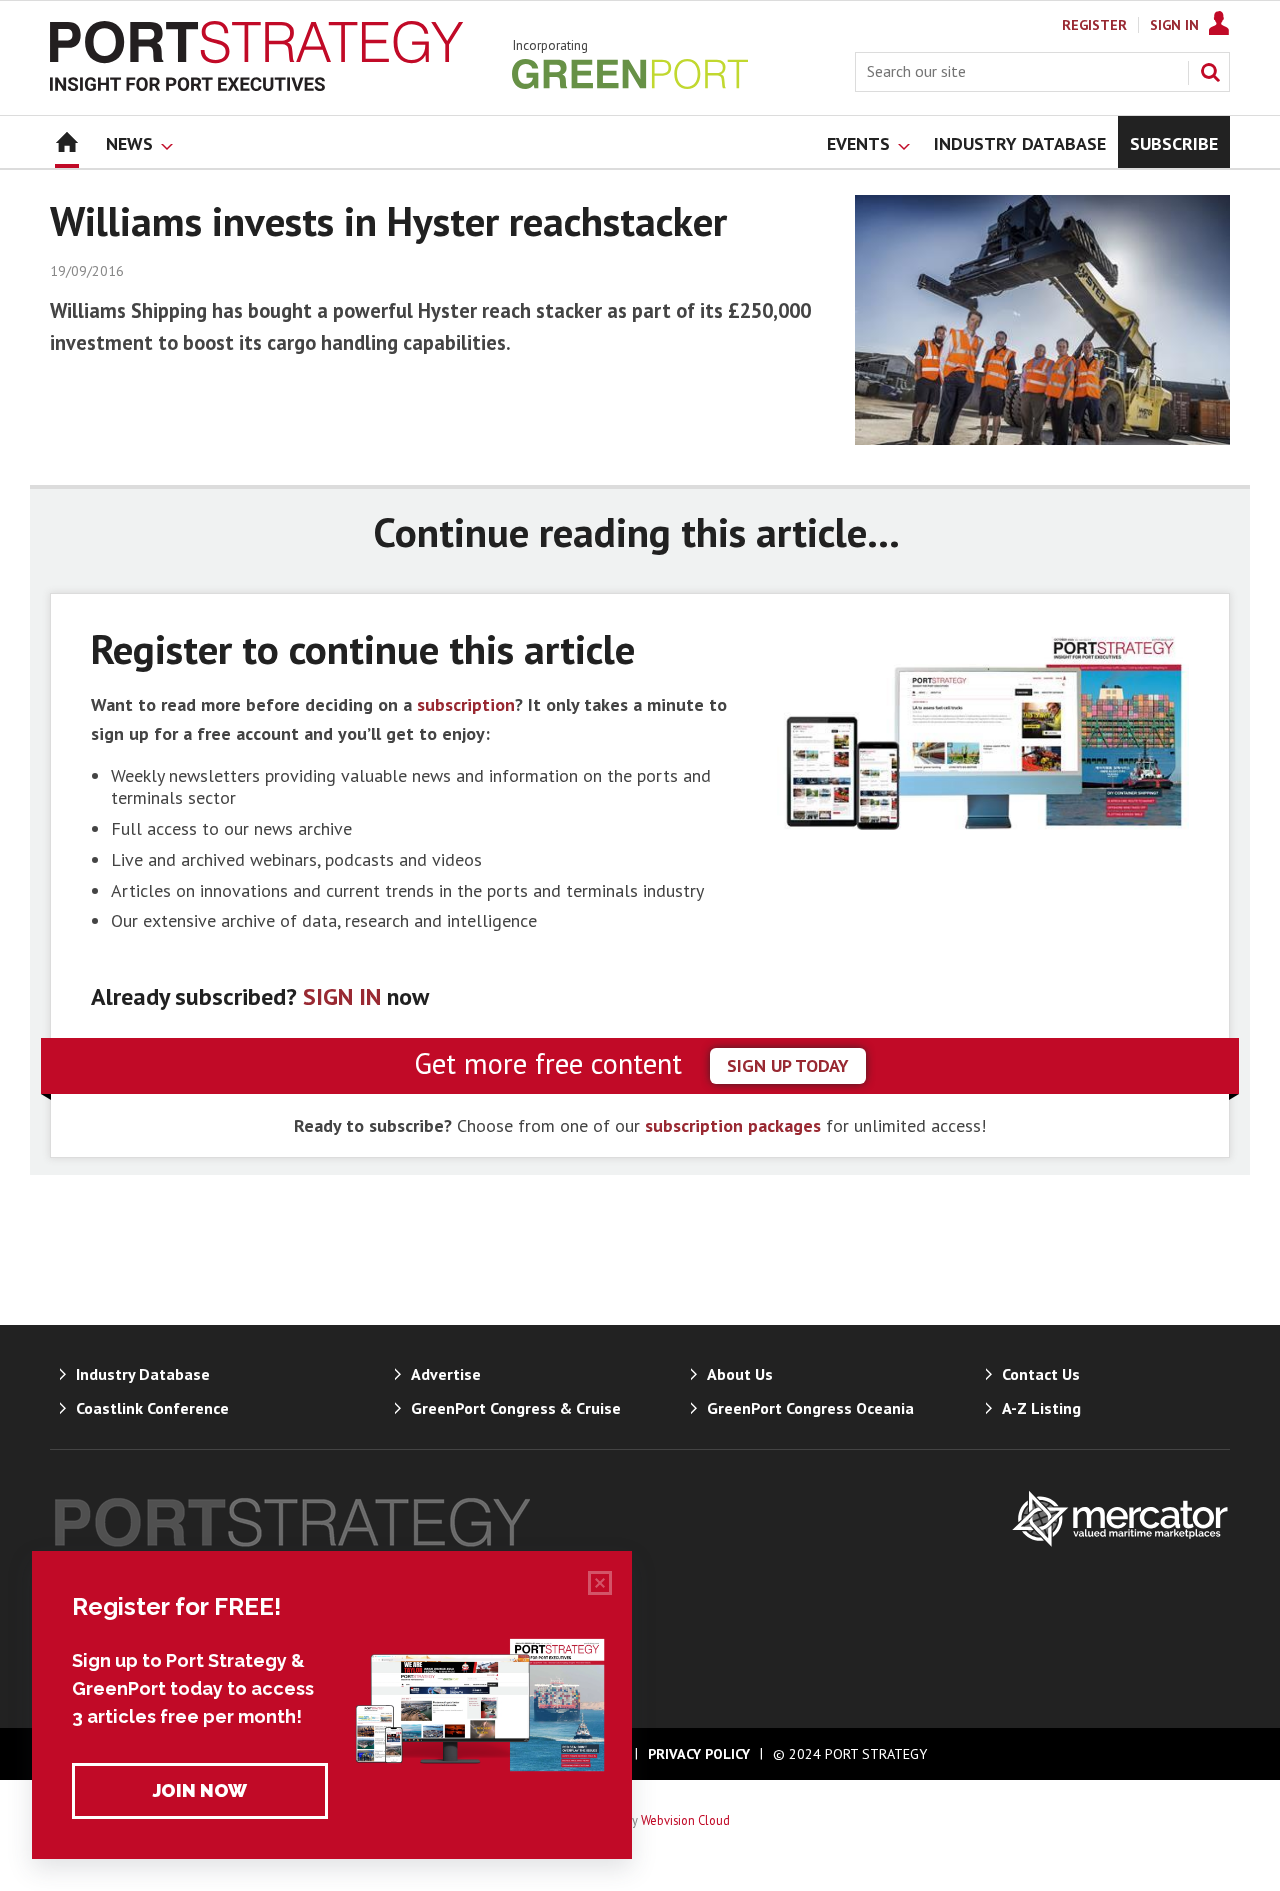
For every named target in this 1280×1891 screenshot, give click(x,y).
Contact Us (1041, 1374)
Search (1210, 72)
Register (1094, 25)
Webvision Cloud (685, 1820)
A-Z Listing (1041, 1408)
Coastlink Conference (152, 1408)
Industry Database (143, 1374)
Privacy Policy (699, 1754)
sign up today (788, 1065)
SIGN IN (342, 996)
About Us (740, 1374)
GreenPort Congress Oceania (810, 1408)
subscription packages (733, 1125)
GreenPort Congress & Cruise (516, 1408)
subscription (466, 704)
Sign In (1174, 25)
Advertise (446, 1374)
